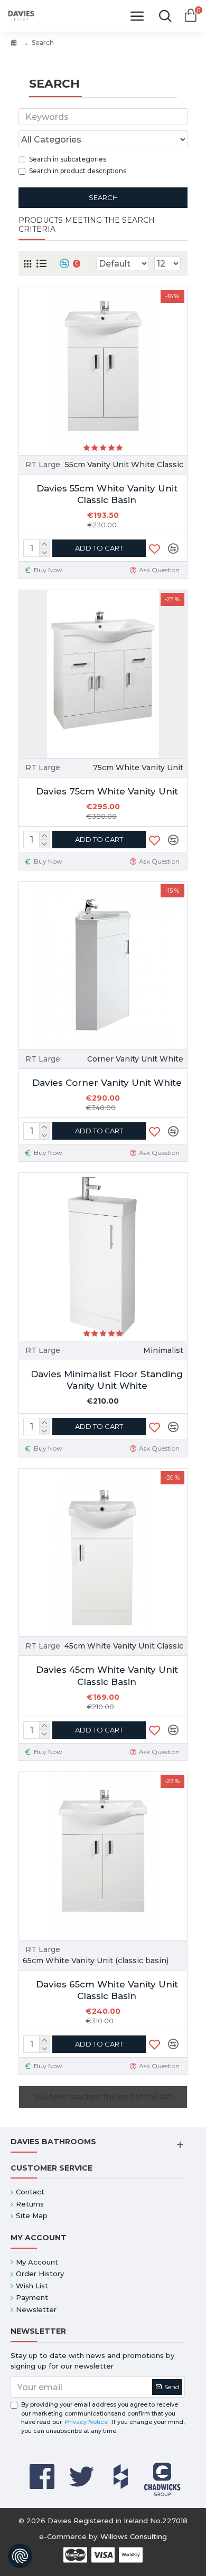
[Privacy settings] (20, 2556)
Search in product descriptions (78, 171)
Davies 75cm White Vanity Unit (107, 791)
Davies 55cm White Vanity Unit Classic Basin (107, 494)
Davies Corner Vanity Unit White (107, 1083)
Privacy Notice (86, 2422)
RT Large (43, 465)
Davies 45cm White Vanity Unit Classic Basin (107, 1675)
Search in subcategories (68, 159)
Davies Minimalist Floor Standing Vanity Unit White (107, 1380)
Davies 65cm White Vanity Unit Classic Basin (107, 1990)
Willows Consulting (134, 2536)
